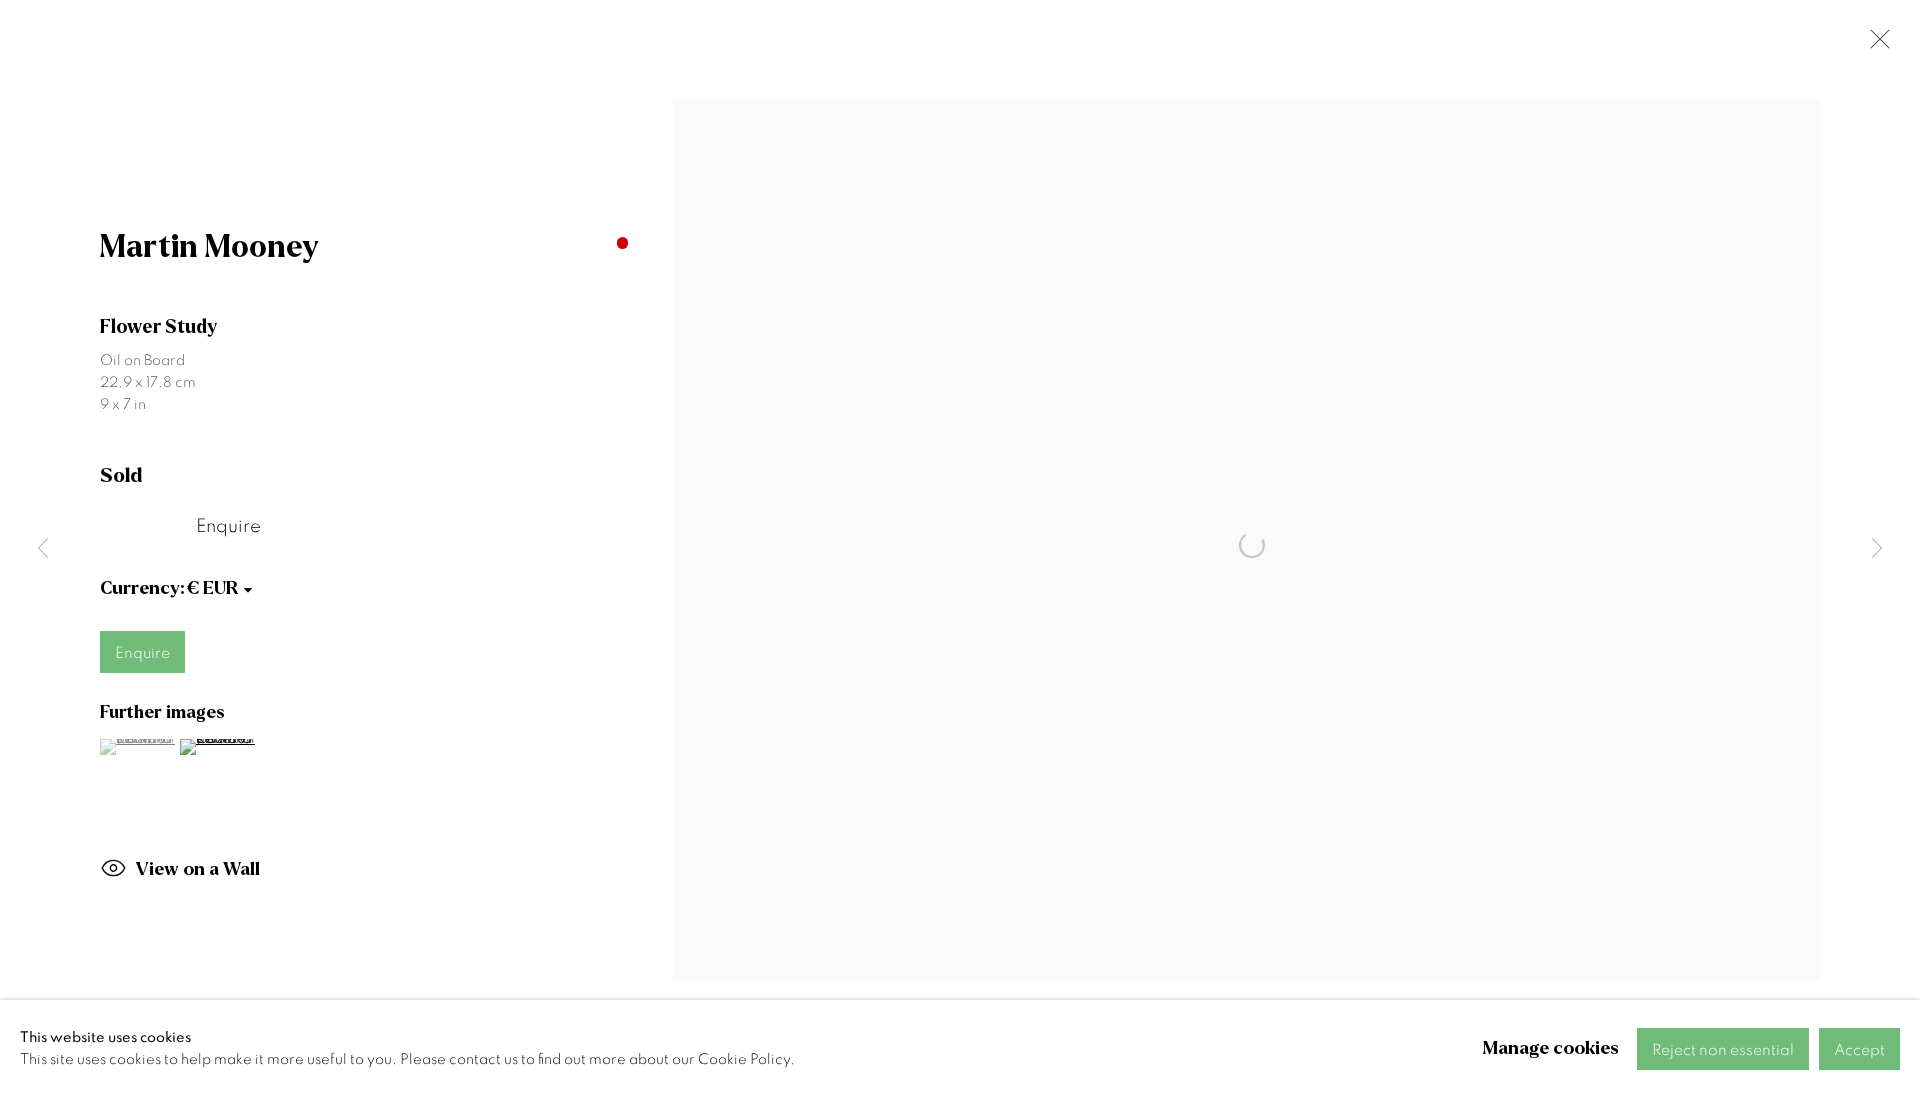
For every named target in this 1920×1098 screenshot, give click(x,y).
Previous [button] (43, 549)
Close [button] (1875, 45)
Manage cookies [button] (1551, 1048)
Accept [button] (1859, 1050)
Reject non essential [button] (1723, 1050)
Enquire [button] (228, 526)
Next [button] (1877, 549)
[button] (137, 747)
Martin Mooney (209, 247)
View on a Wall (198, 869)
